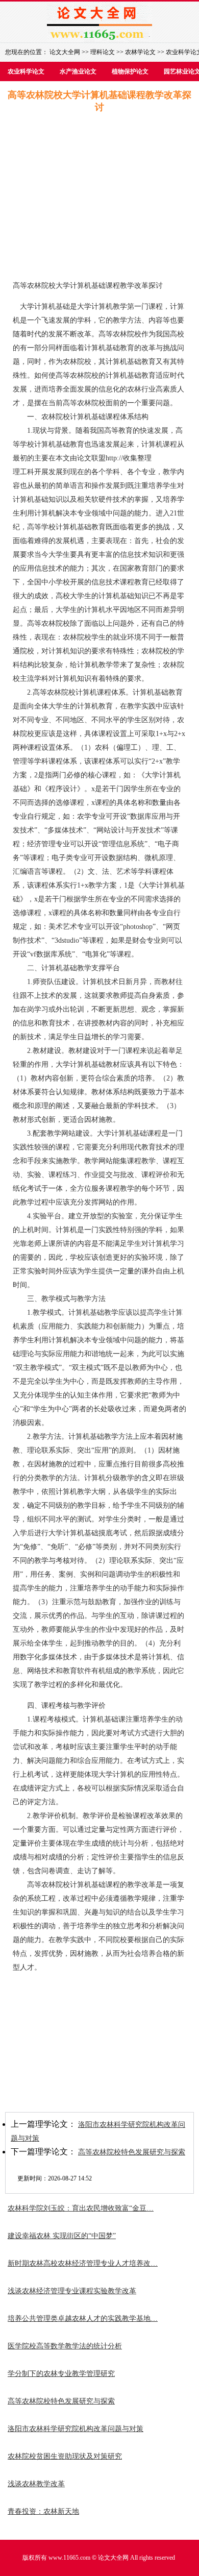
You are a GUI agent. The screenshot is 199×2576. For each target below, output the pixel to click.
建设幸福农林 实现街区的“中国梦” (62, 2236)
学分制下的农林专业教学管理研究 (61, 2374)
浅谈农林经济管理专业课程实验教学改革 (72, 2291)
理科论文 (103, 52)
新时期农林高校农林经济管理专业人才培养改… (83, 2263)
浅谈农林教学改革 (36, 2484)
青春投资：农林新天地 (43, 2511)
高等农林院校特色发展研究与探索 (132, 2152)
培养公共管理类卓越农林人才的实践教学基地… (83, 2319)
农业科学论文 (26, 71)
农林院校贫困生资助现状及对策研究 (65, 2456)
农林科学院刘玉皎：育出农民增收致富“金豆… (81, 2208)
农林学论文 (140, 52)
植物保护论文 (130, 71)
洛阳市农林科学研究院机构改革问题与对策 (76, 2429)
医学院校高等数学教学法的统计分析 (65, 2346)
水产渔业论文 (78, 71)
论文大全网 (65, 52)
